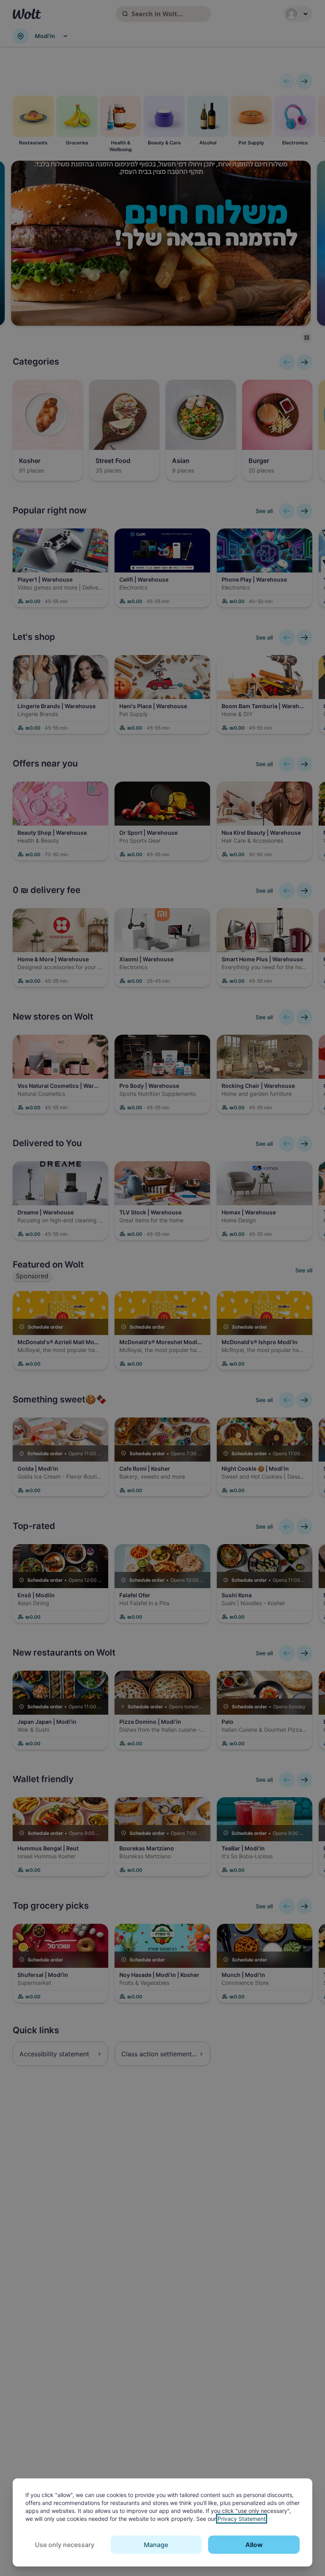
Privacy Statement (242, 2519)
